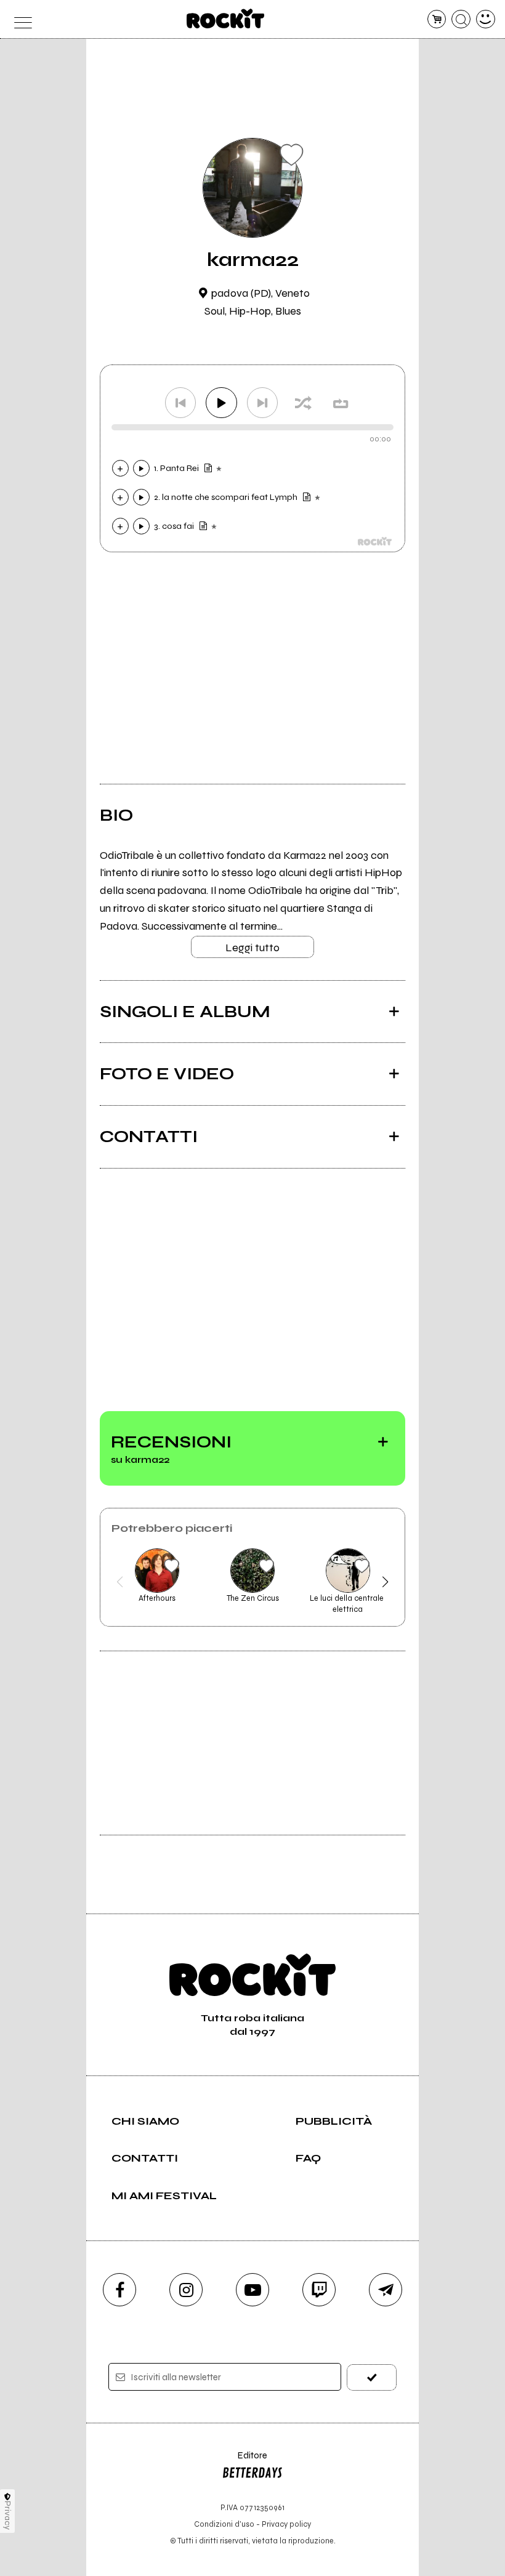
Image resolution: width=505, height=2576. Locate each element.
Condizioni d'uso (224, 2524)
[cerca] (461, 19)
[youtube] (252, 2290)
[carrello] (437, 19)
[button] (120, 1582)
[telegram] (386, 2290)
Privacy (8, 2515)
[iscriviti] (372, 2377)
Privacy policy (286, 2524)
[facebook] (119, 2290)
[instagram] (186, 2290)
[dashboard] (486, 19)
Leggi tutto (252, 948)
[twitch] (319, 2290)
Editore (244, 2461)
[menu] (19, 19)
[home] (226, 18)
